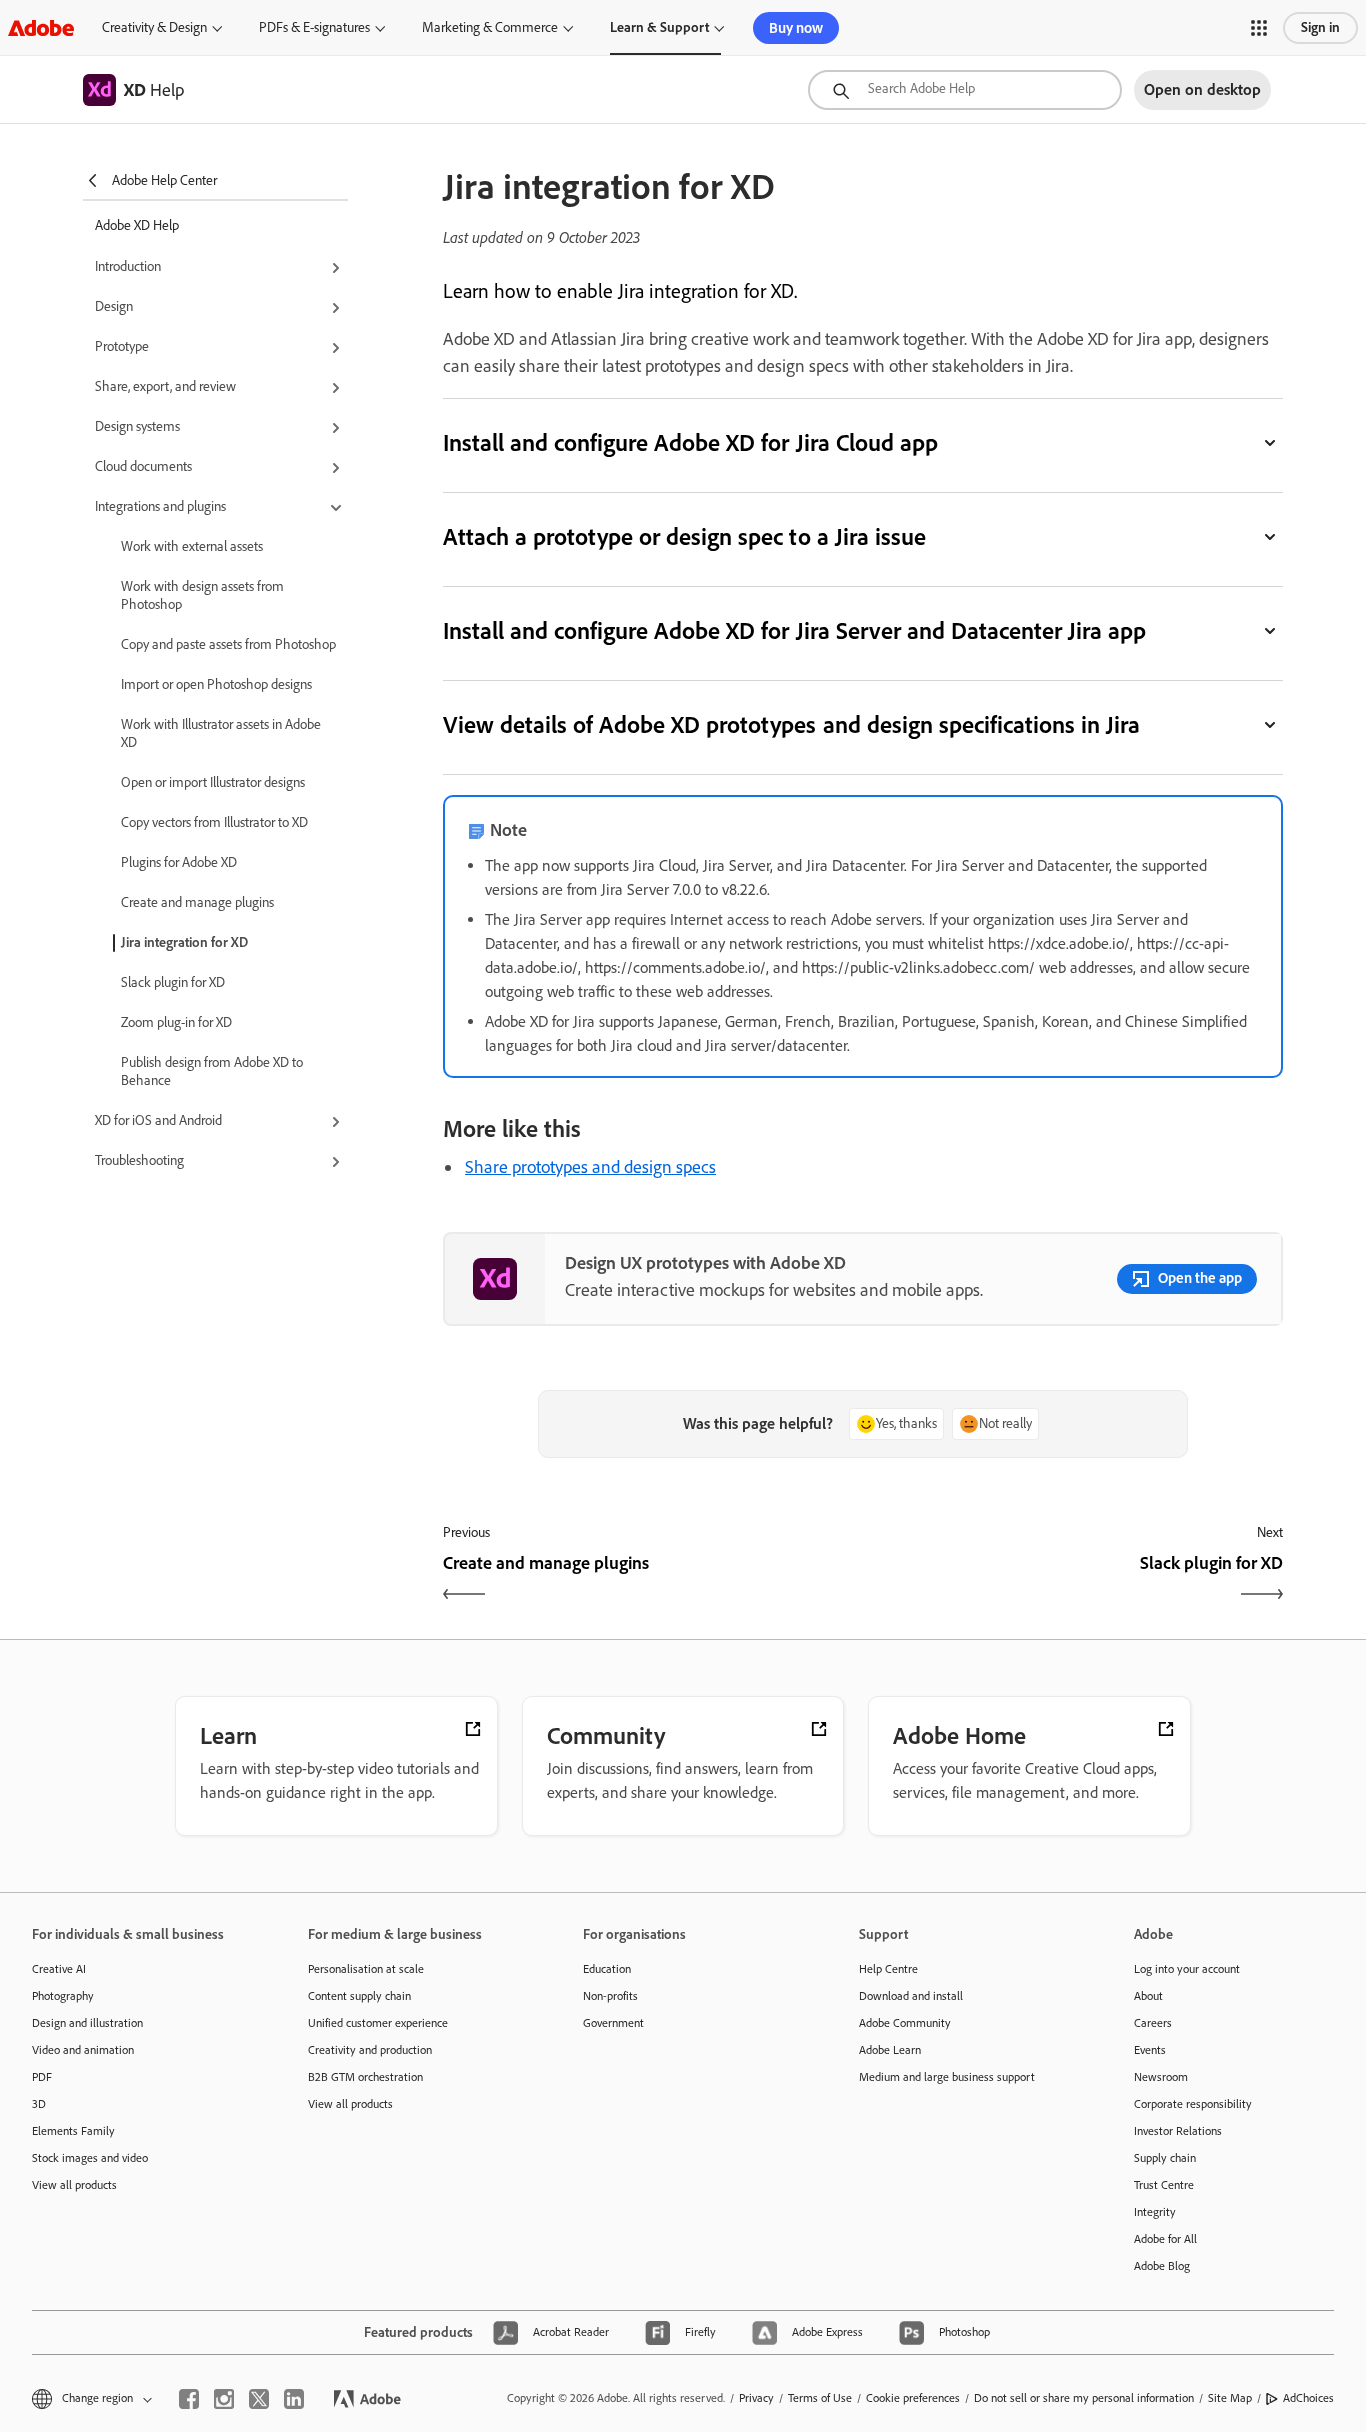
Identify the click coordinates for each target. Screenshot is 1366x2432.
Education (607, 1969)
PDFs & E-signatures (314, 27)
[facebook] (189, 2399)
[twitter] (259, 2399)
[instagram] (224, 2399)
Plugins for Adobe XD (179, 862)
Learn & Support (659, 27)
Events (1150, 2050)
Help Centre (888, 1969)
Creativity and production (370, 2050)
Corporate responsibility (1193, 2104)
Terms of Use (820, 2398)
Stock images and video (90, 2158)
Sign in (1320, 27)
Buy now (796, 28)
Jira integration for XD (184, 942)
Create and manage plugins (197, 902)
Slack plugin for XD (173, 982)
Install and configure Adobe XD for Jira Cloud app (690, 442)
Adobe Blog (1162, 2266)
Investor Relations (1178, 2131)
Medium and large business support (947, 2077)
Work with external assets (192, 546)
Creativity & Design (154, 27)
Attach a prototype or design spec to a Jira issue (684, 536)
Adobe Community (905, 2023)
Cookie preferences (913, 2398)
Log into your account (1187, 1969)
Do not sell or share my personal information (1084, 2398)
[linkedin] (294, 2399)
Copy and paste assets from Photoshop (228, 644)
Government (613, 2023)
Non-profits (610, 1996)
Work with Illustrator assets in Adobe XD (221, 733)
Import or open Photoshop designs (216, 684)
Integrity (1155, 2212)
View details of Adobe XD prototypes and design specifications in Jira (791, 724)
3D (39, 2104)
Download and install (911, 1996)
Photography (63, 1996)
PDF (42, 2077)
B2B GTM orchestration (365, 2077)
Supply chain (1165, 2158)
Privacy (756, 2398)
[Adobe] (41, 27)
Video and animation (83, 2050)
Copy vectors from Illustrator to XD (214, 822)
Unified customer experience (378, 2023)
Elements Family (73, 2131)
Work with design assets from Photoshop (202, 595)
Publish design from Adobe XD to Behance (212, 1071)
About (1148, 1996)
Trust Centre (1164, 2185)
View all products (74, 2185)
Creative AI (59, 1969)
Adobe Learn (890, 2050)
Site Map (1230, 2398)
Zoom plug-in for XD (176, 1022)
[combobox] (965, 90)
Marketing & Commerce (490, 27)
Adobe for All (1165, 2239)
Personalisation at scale (366, 1969)
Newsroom (1161, 2077)
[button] (1259, 28)
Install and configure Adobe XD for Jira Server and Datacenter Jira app (794, 630)
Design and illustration (87, 2023)
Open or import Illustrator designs (213, 782)
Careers (1153, 2023)
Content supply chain (359, 1996)
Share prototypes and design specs (590, 1167)
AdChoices (1308, 2398)
